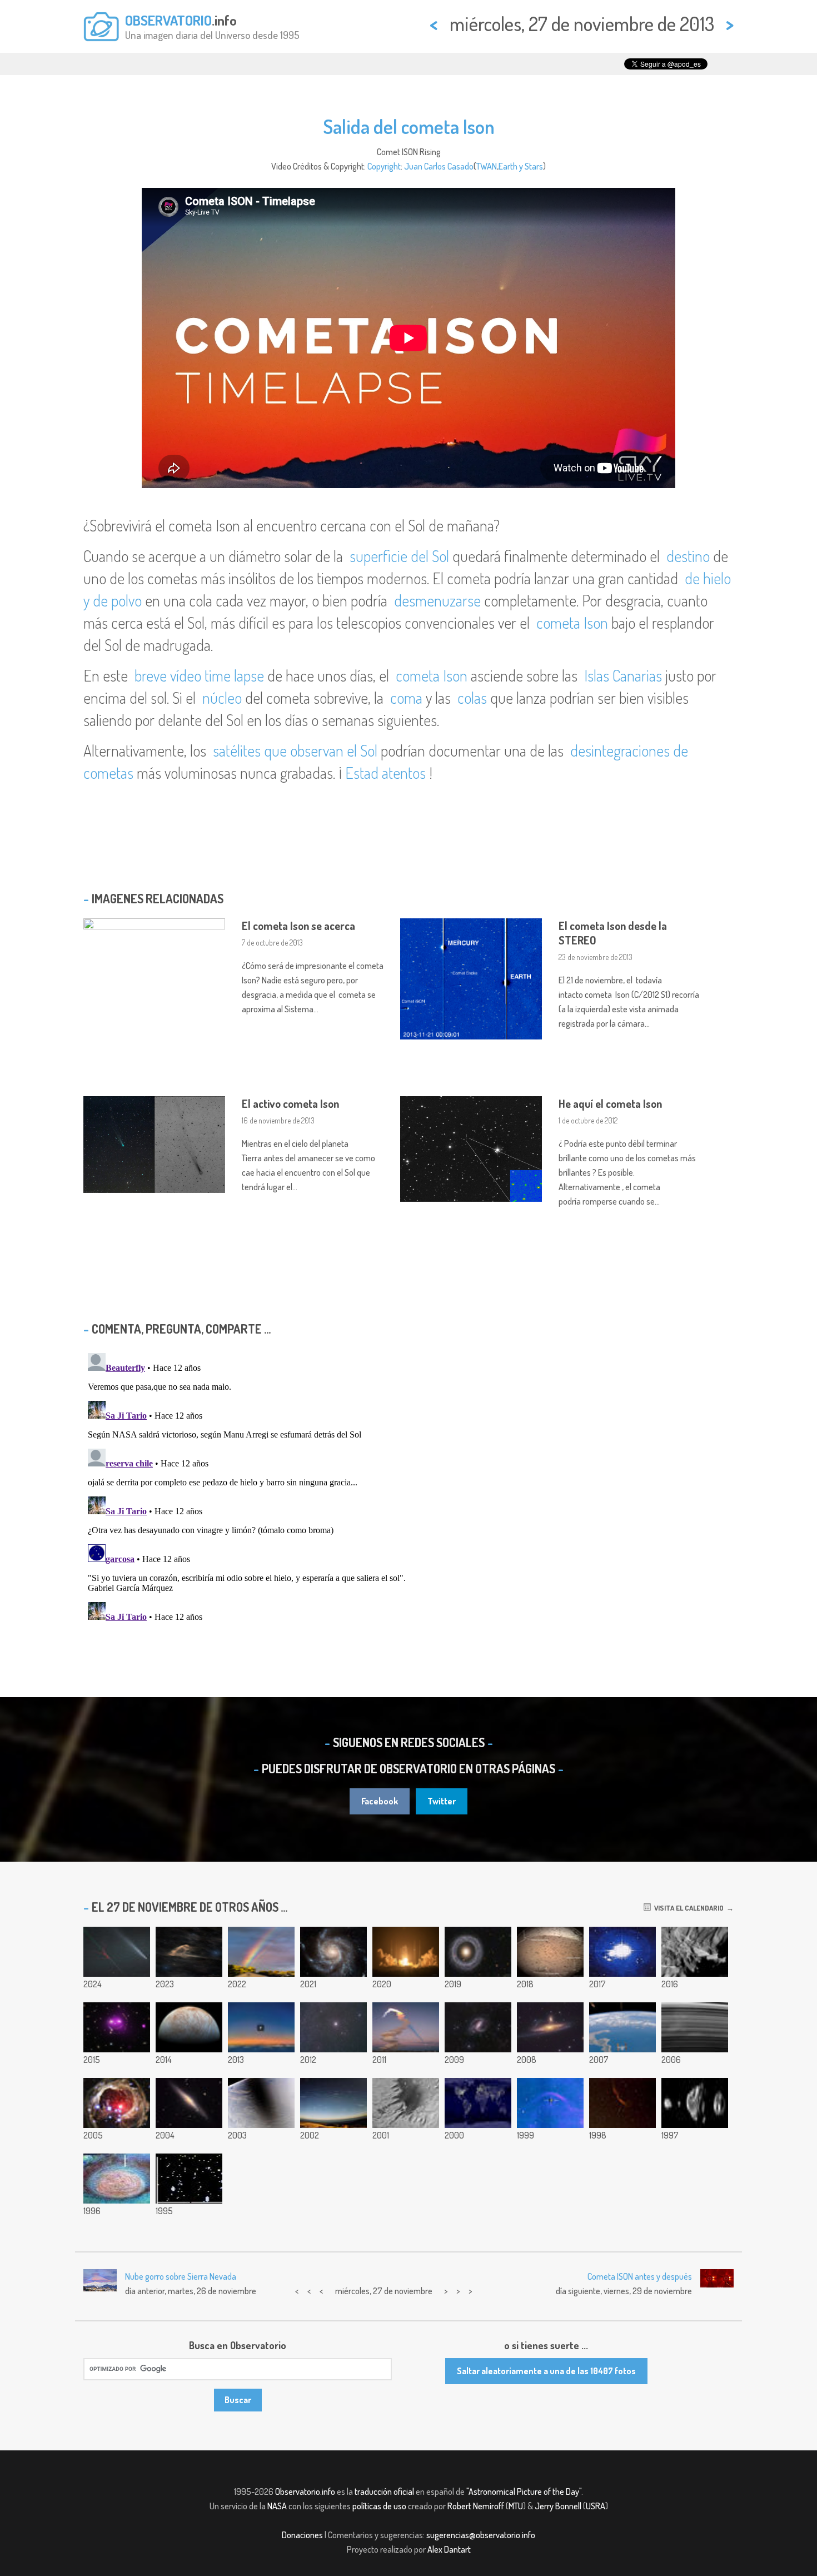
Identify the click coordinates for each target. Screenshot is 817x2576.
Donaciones (302, 2535)
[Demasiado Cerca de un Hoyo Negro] (189, 2179)
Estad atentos (385, 773)
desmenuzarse (437, 600)
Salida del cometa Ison (409, 126)
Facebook (380, 1801)
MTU (516, 2506)
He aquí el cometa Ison (610, 1103)
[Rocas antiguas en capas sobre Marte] (406, 2103)
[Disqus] (409, 1488)
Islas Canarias (623, 675)
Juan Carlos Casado (439, 166)
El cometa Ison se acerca (298, 926)
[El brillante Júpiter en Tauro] (333, 2027)
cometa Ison (572, 623)
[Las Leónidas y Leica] (333, 2103)
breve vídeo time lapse (199, 675)
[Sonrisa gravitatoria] (117, 2027)
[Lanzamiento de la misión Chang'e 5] (406, 1952)
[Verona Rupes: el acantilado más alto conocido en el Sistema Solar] (695, 1952)
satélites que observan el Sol (295, 750)
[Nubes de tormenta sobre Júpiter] (117, 2179)
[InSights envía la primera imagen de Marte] (550, 1952)
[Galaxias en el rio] (550, 2027)
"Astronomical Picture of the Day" (524, 2492)
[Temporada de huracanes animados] (622, 1952)
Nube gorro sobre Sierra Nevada (181, 2276)
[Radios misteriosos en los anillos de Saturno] (695, 2027)
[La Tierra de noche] (478, 2103)
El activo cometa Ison (290, 1103)
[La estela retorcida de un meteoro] (622, 2103)
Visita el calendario (687, 1908)
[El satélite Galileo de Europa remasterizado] (189, 2027)
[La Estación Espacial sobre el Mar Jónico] (622, 2027)
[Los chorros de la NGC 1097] (478, 2027)
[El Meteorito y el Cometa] (117, 1952)
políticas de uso (379, 2506)
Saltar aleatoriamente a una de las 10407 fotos (546, 2371)
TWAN (487, 166)
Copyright (384, 166)
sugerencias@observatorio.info (481, 2535)
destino (688, 556)
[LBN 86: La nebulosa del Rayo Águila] (189, 1952)
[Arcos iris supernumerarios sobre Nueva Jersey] (261, 1952)
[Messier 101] (333, 1952)
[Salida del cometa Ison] (261, 2027)
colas (472, 698)
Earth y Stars (521, 166)
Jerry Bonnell (558, 2506)
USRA (596, 2506)
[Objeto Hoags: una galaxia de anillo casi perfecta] (478, 1952)
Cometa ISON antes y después (640, 2276)
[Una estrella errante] (550, 2103)
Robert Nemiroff (476, 2506)
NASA (277, 2506)
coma (406, 698)
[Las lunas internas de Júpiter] (695, 2103)
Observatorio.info (305, 2492)
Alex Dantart (449, 2549)
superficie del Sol (399, 556)
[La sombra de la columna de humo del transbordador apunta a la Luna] (406, 2027)
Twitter (442, 1801)
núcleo (222, 698)
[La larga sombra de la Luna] (261, 2103)
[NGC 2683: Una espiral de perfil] (189, 2103)
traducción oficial (384, 2492)
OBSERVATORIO (168, 20)
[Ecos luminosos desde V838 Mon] (117, 2103)
